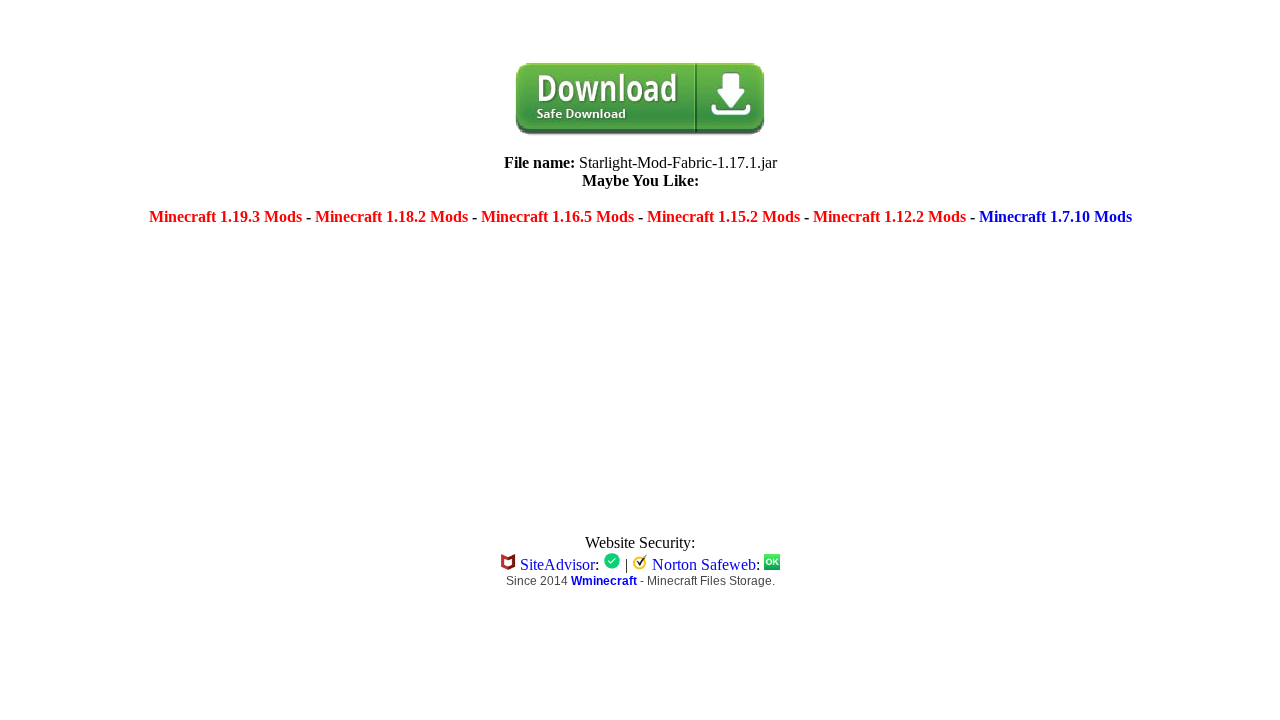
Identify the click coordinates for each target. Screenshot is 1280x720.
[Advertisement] (488, 369)
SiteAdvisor (557, 564)
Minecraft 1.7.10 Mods (1055, 216)
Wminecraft (604, 581)
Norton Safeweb (704, 564)
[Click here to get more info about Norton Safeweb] (772, 564)
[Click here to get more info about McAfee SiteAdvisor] (612, 564)
